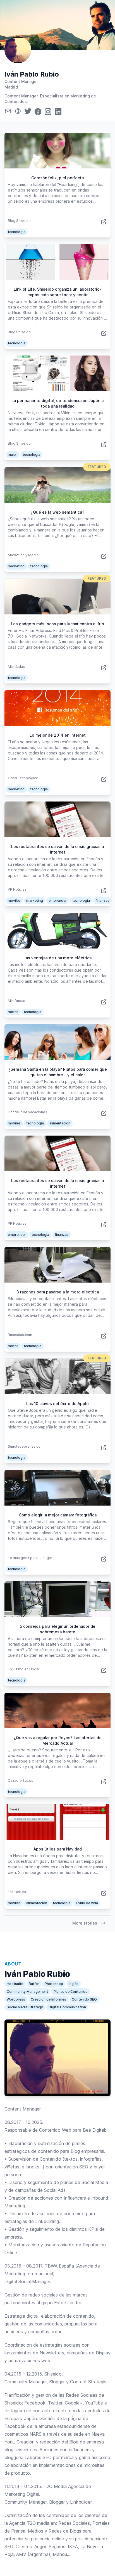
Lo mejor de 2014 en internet (58, 735)
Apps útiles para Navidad (58, 1849)
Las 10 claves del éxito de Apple (57, 1404)
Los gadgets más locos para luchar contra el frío (57, 624)
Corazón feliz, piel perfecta (57, 178)
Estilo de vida (87, 1903)
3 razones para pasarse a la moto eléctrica (58, 1292)
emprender (58, 900)
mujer (12, 454)
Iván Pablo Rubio (32, 74)
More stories (85, 1923)
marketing (16, 566)
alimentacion (60, 1123)
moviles (14, 900)
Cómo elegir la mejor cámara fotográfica (58, 1515)
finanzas (102, 900)
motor (13, 1012)
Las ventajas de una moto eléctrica (57, 958)
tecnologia (17, 232)
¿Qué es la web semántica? (57, 512)
